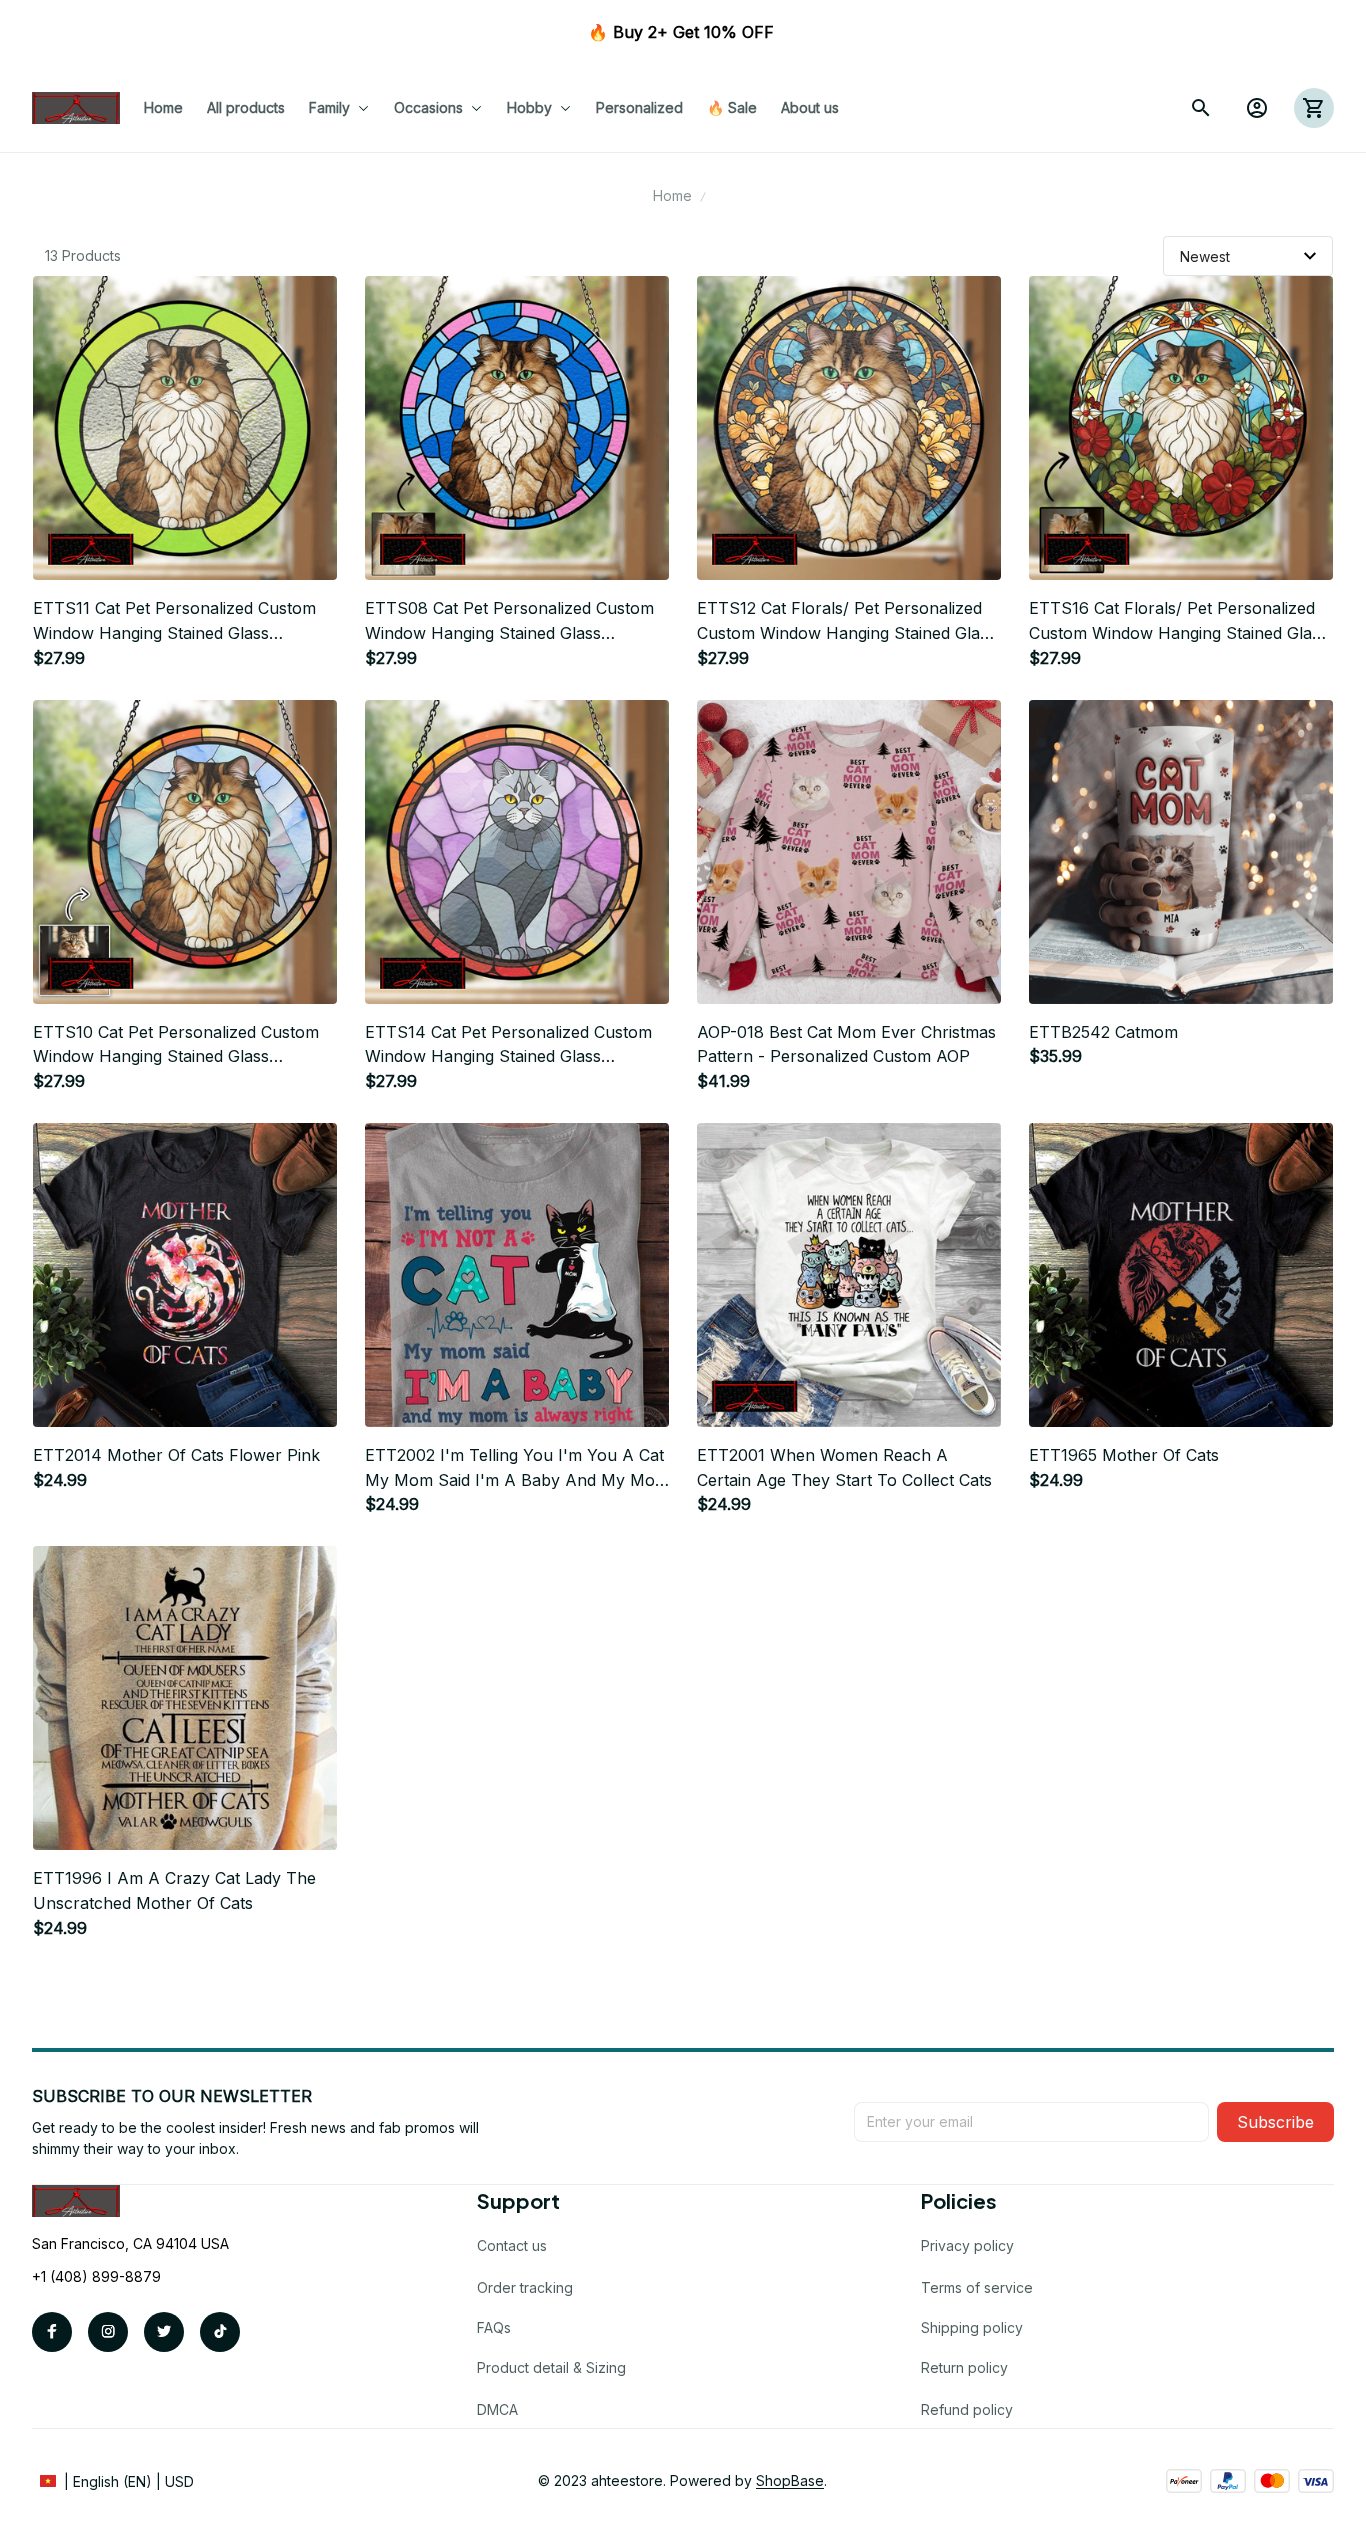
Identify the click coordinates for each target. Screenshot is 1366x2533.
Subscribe (1275, 2122)
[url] (790, 2481)
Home (672, 195)
